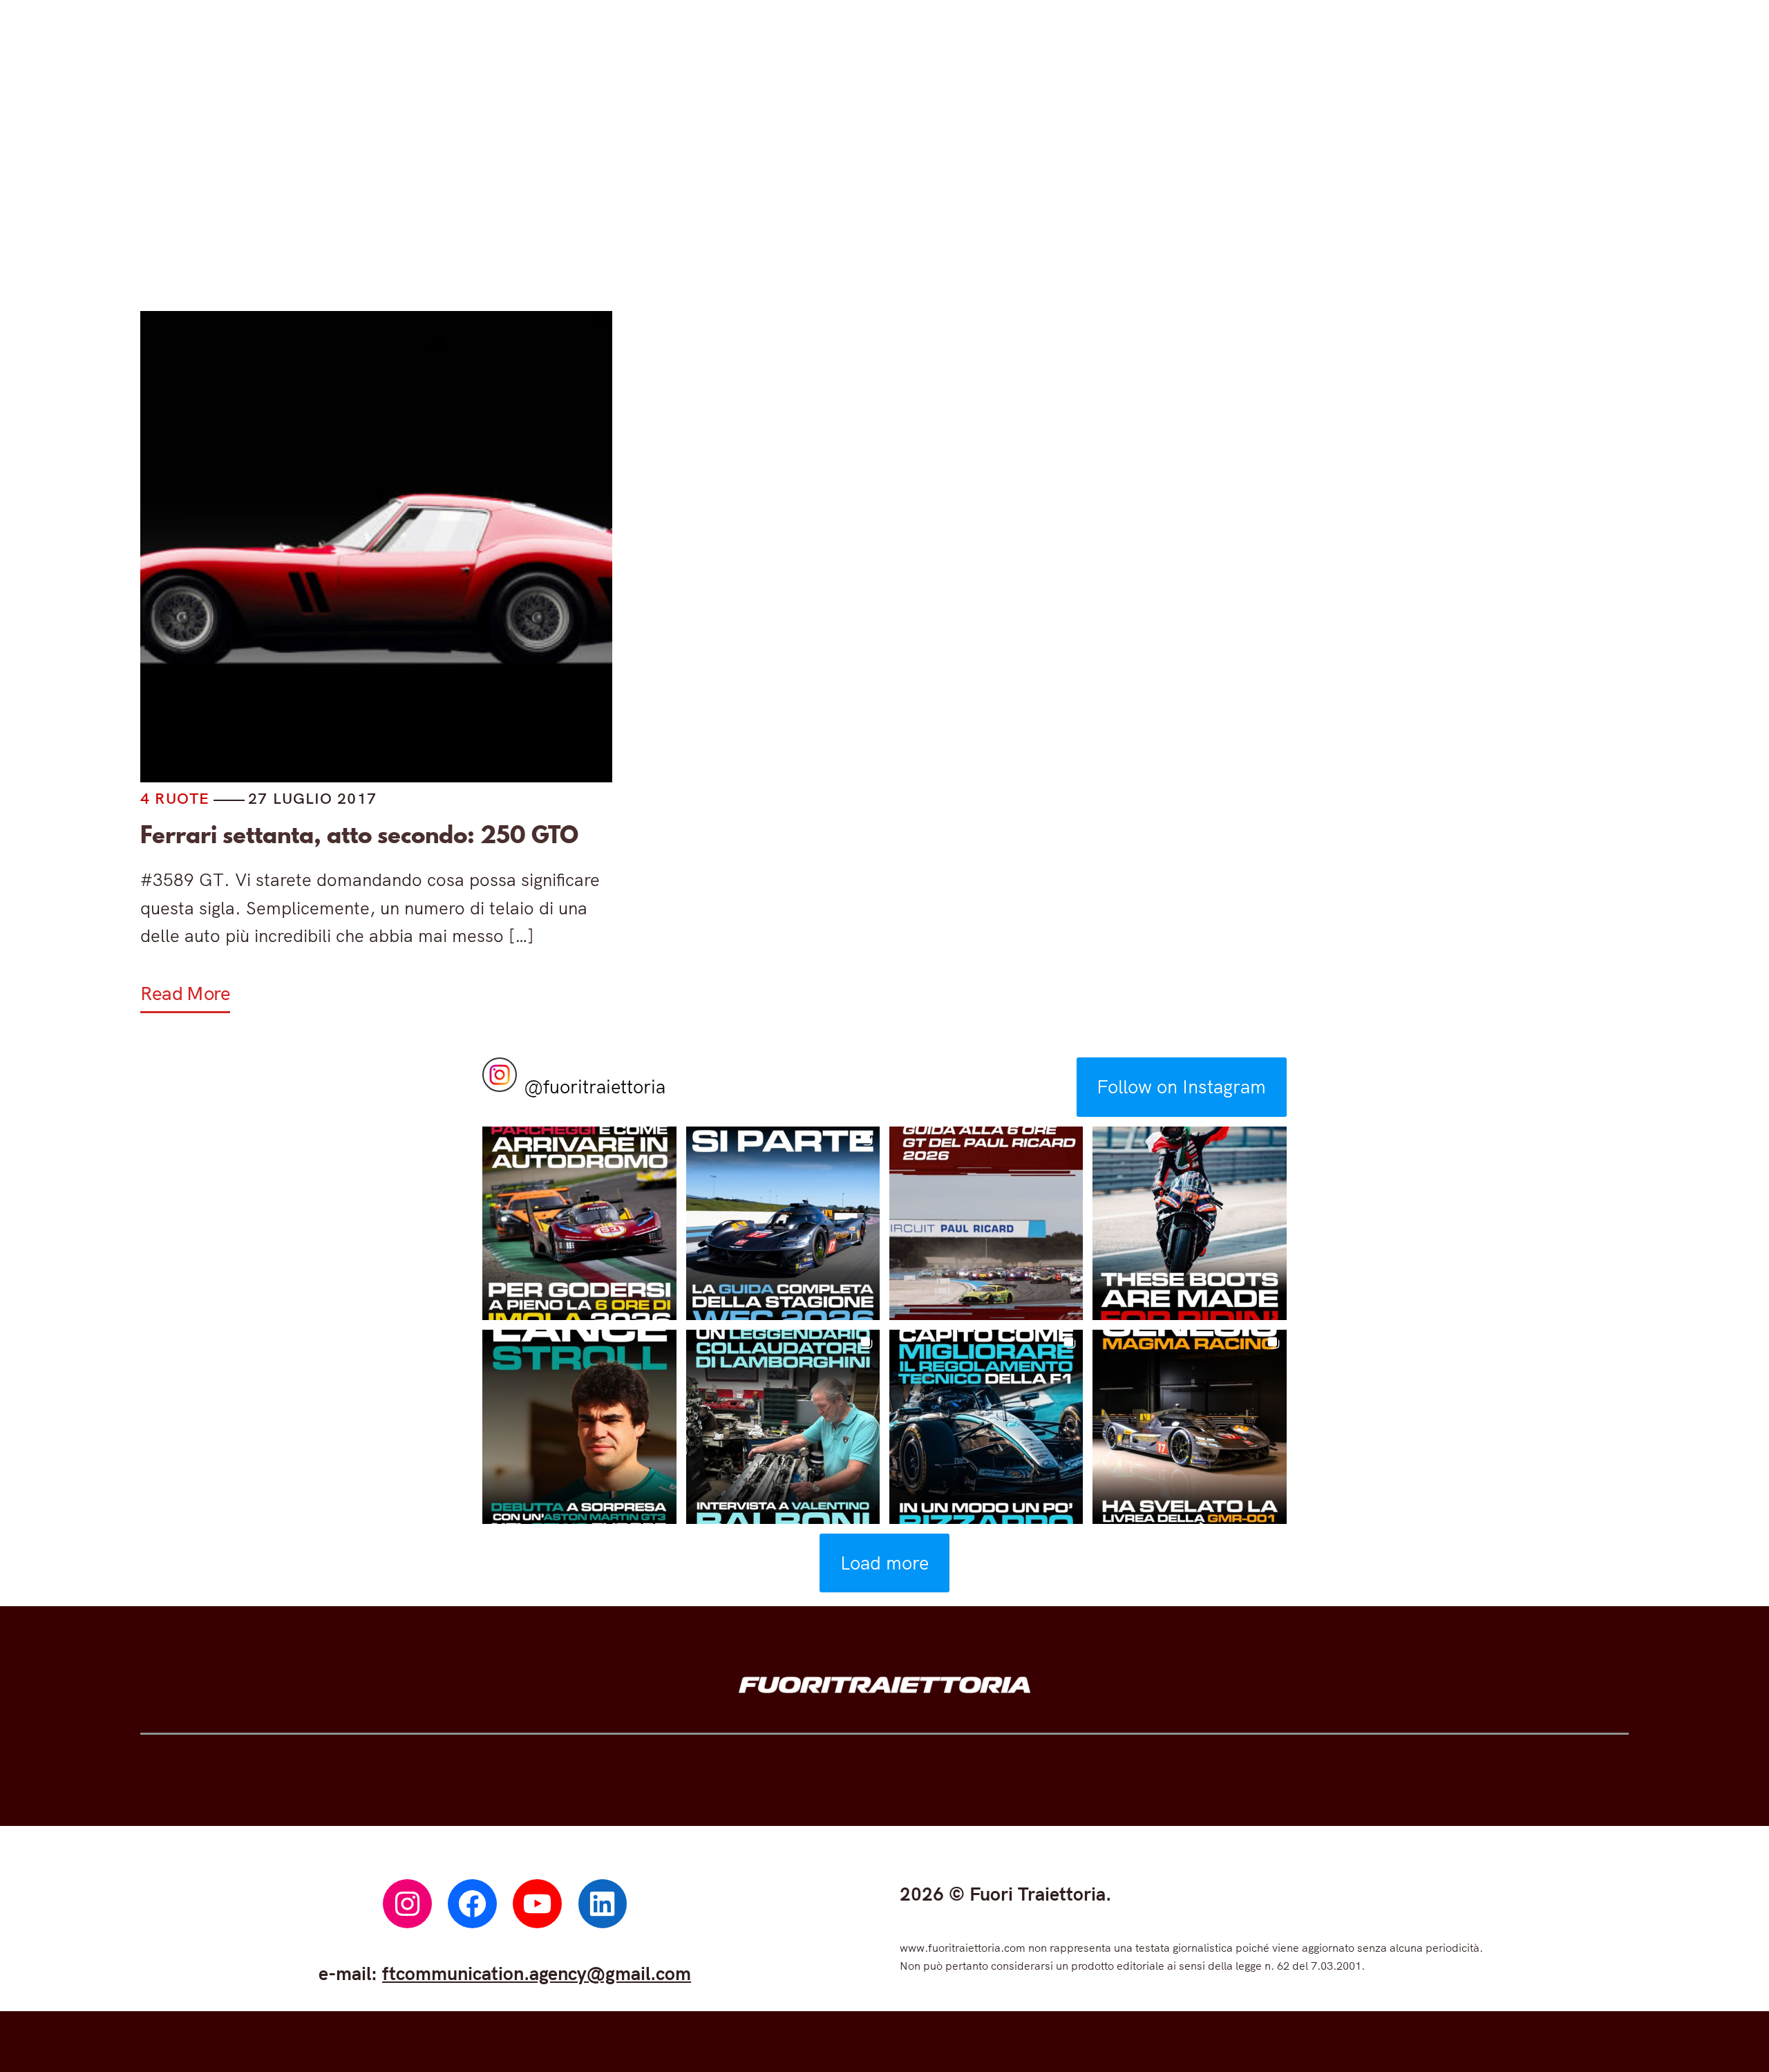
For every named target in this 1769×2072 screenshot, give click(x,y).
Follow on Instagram (1181, 1086)
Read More (185, 993)
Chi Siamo (1236, 191)
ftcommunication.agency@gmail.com (537, 1973)
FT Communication (1060, 191)
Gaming (895, 191)
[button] (579, 1223)
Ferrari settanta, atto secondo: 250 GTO (359, 835)
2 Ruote (760, 191)
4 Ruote (627, 191)
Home (516, 191)
